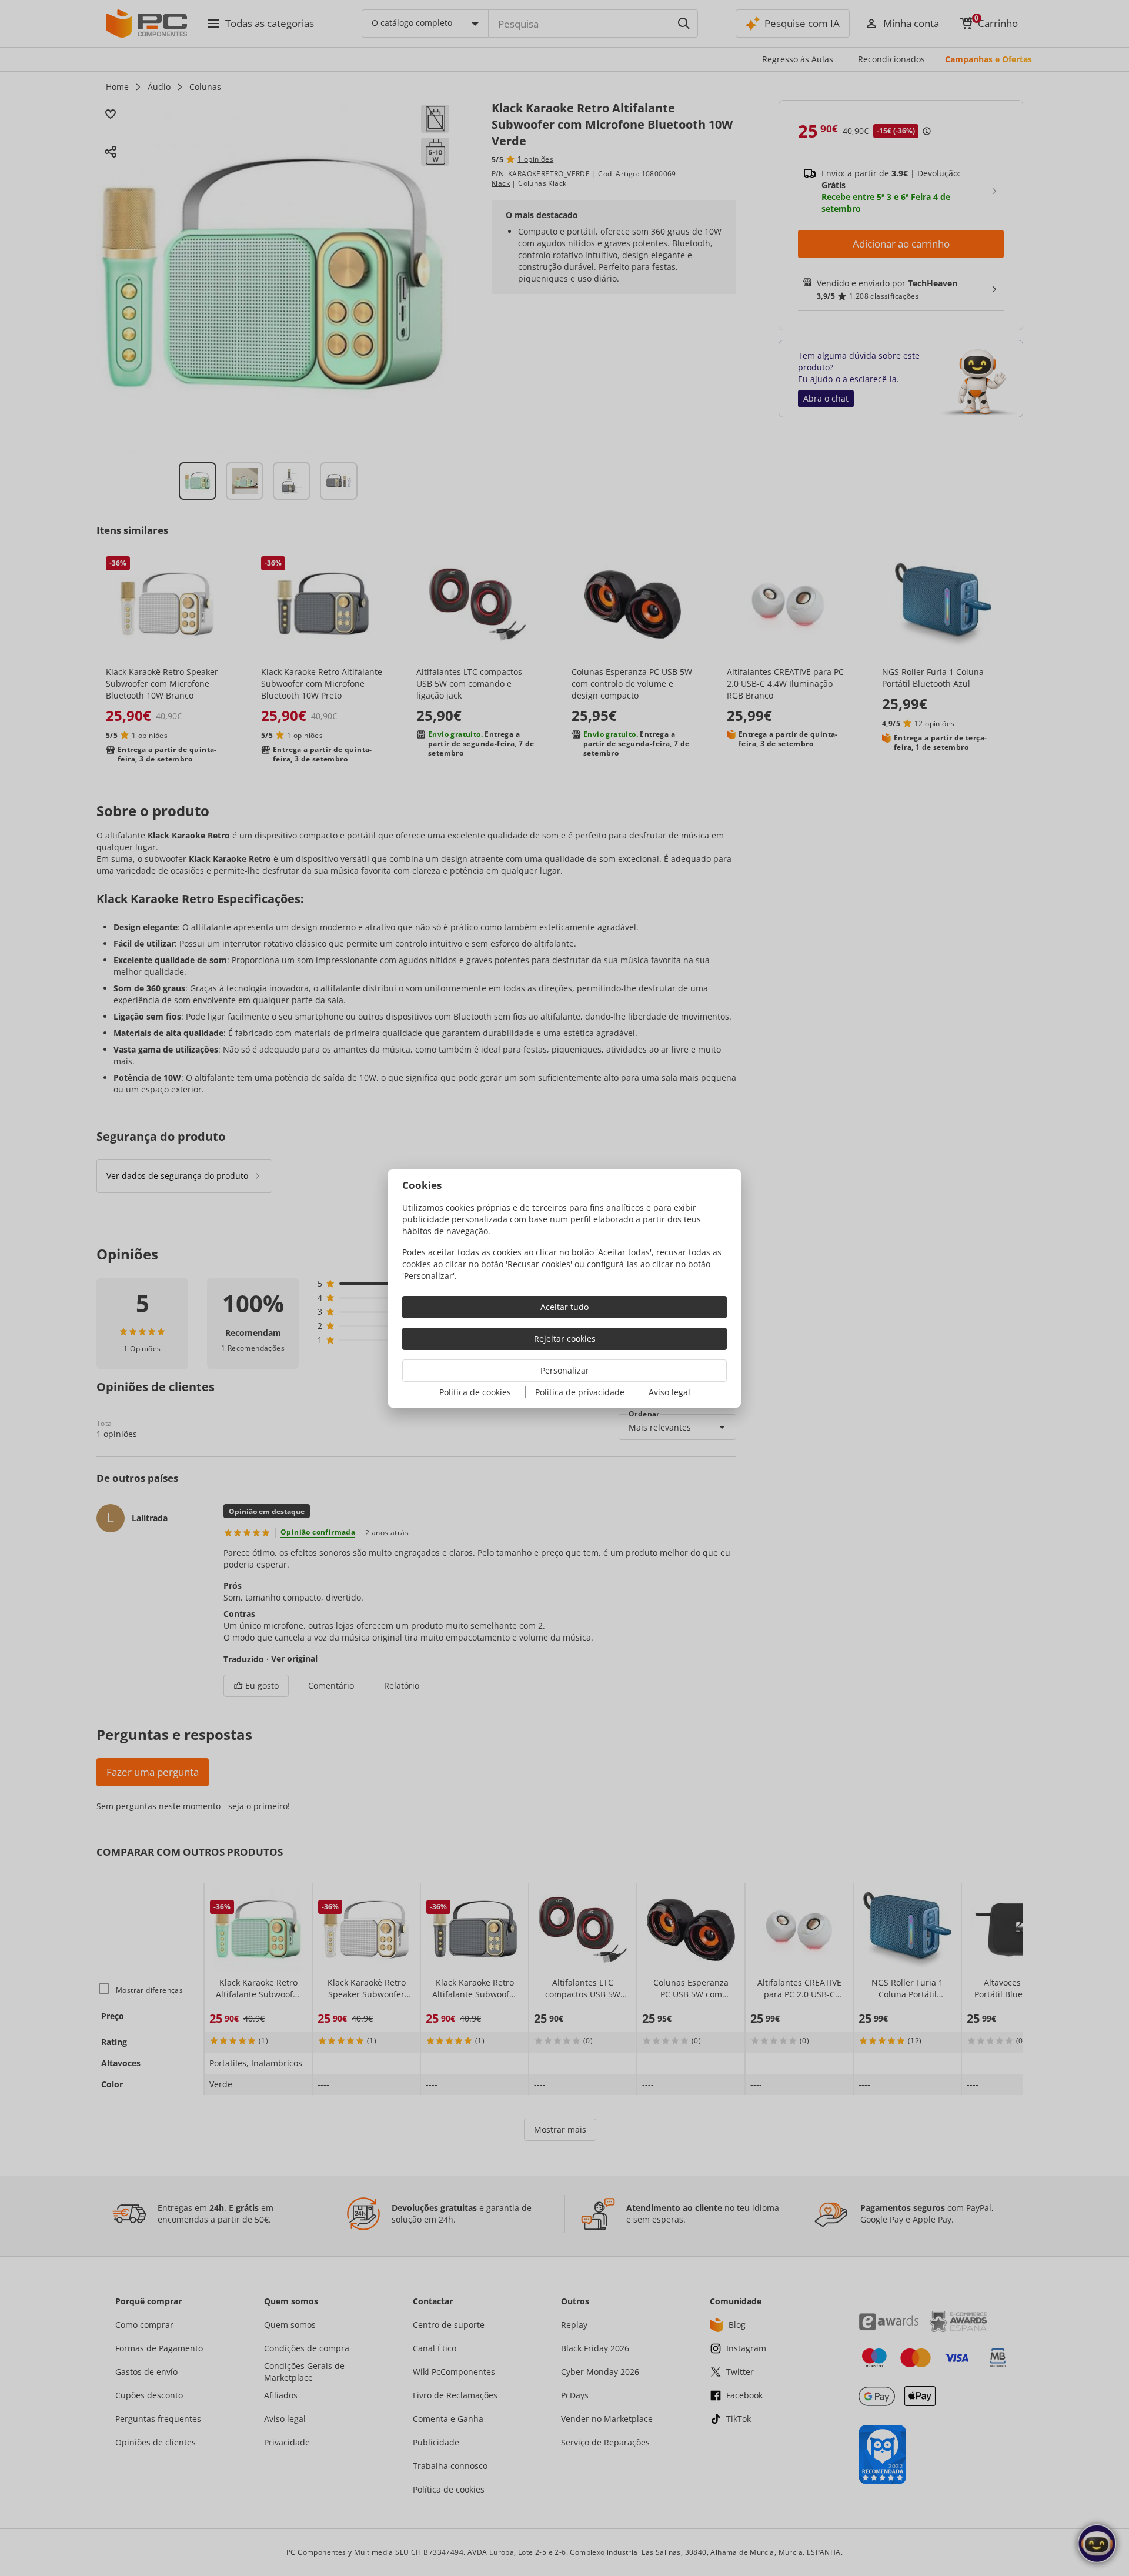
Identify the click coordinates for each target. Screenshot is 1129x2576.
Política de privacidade (580, 1392)
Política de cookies (475, 1392)
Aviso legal (669, 1392)
